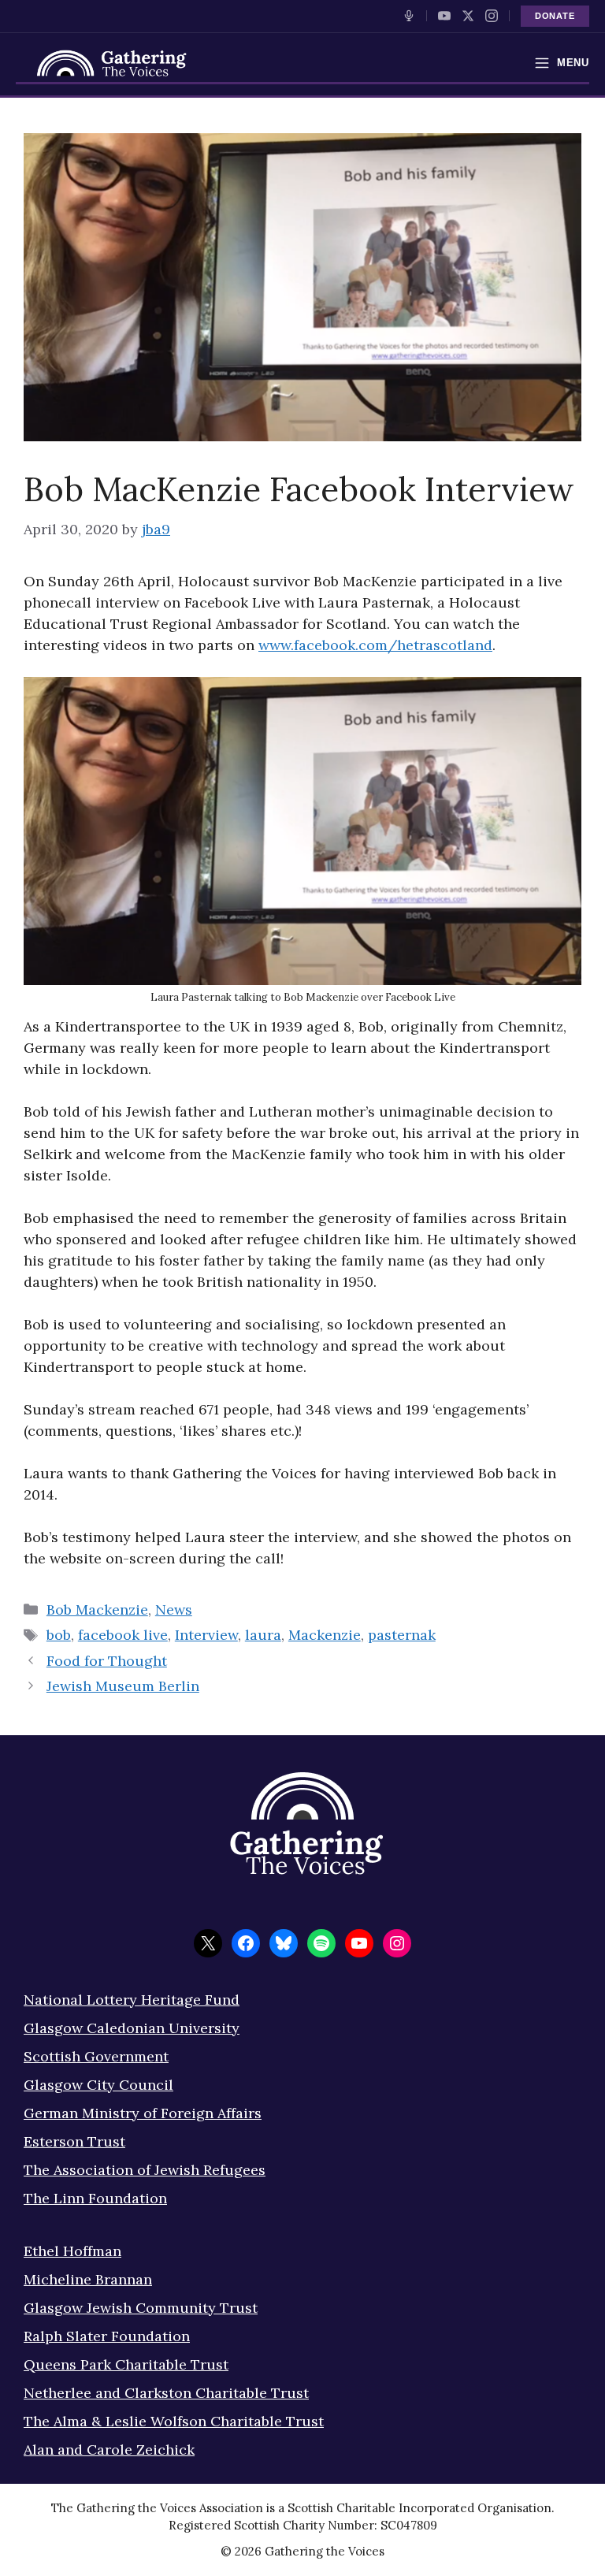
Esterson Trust (74, 2141)
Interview (206, 1635)
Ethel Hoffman (72, 2251)
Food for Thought (107, 1661)
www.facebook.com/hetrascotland (375, 645)
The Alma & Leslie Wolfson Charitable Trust (174, 2421)
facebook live (123, 1635)
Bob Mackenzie (97, 1610)
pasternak (402, 1635)
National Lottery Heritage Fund (132, 2000)
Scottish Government (96, 2056)
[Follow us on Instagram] (492, 16)
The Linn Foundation (95, 2198)
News (174, 1610)
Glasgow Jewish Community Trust (141, 2308)
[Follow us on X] (468, 16)
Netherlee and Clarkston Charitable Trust (166, 2393)
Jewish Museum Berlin (123, 1686)
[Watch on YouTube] (444, 16)
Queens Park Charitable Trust (126, 2364)
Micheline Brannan (88, 2279)
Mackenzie (325, 1635)
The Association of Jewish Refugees (145, 2170)
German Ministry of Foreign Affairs (143, 2113)
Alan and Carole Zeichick (109, 2450)
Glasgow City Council (98, 2085)
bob (59, 1635)
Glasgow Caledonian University (132, 2028)
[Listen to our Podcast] (409, 16)
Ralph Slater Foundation (107, 2336)
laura (263, 1635)
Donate (555, 16)
